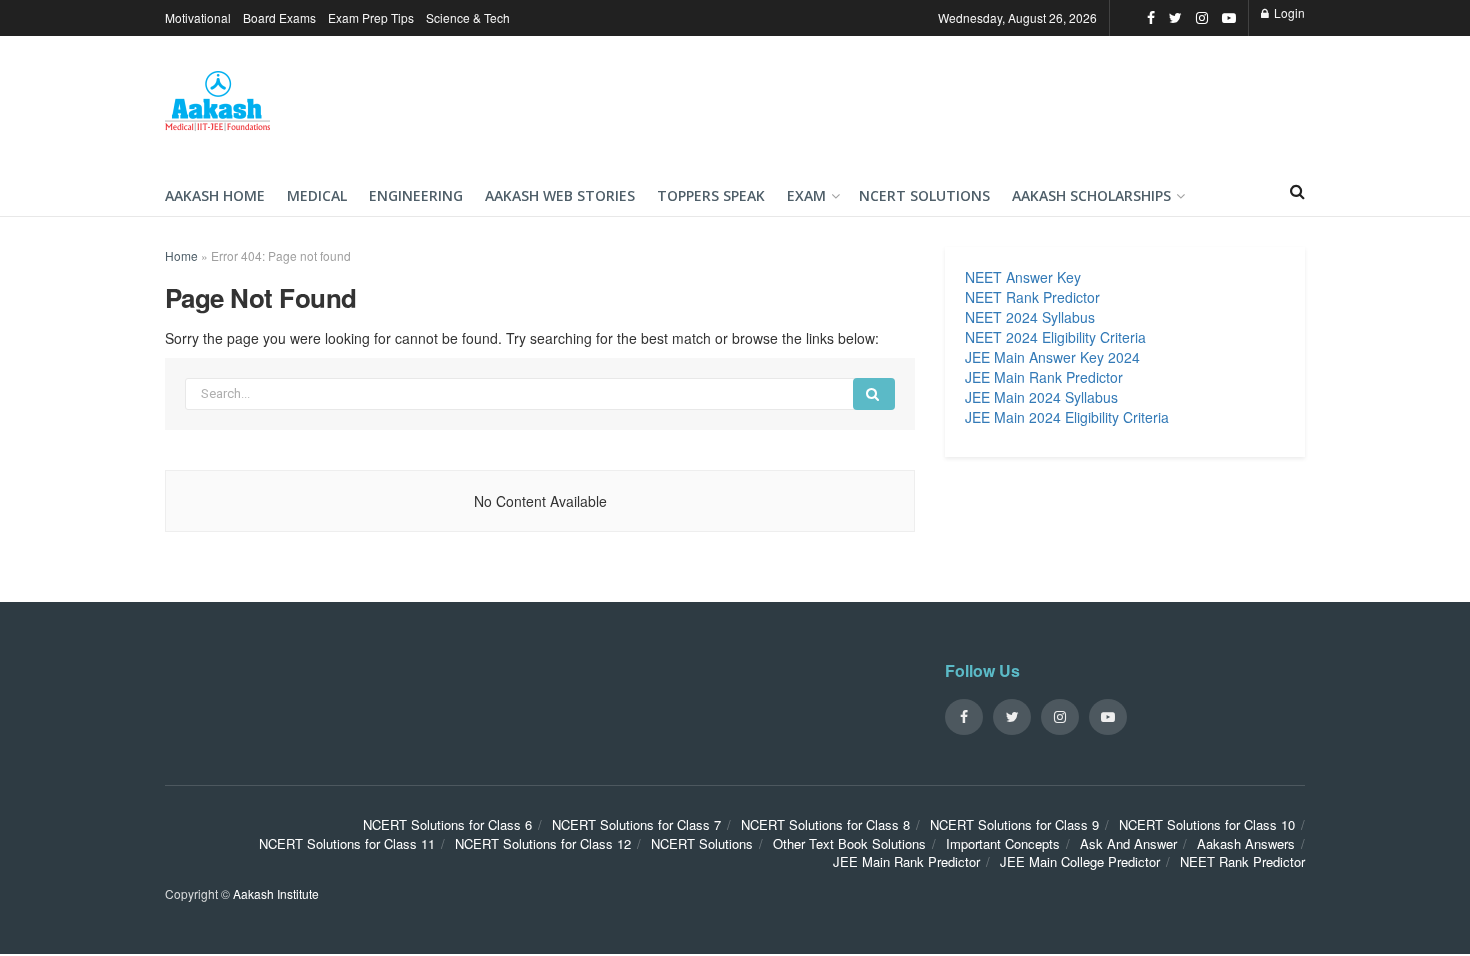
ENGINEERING (416, 195)
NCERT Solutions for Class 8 (825, 824)
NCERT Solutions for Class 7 (636, 824)
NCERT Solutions (924, 195)
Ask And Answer (1128, 843)
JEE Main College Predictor (1080, 861)
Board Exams (279, 17)
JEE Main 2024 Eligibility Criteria (1067, 417)
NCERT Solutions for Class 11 (347, 843)
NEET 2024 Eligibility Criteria (1055, 337)
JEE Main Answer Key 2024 (1052, 357)
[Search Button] (874, 394)
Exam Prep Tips (371, 17)
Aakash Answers (1246, 843)
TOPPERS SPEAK (711, 195)
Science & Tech (468, 17)
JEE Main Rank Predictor (1044, 377)
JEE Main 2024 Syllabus (1041, 397)
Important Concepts (1003, 843)
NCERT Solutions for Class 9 (1014, 824)
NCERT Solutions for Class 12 (543, 843)
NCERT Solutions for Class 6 (447, 824)
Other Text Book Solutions (849, 843)
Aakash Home (215, 195)
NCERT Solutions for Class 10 (1207, 824)
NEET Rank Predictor (1032, 297)
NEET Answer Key (1023, 277)
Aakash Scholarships (1091, 195)
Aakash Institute (276, 893)
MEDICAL (317, 195)
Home (181, 255)
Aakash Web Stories (560, 195)
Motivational (198, 17)
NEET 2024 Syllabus (1030, 317)
